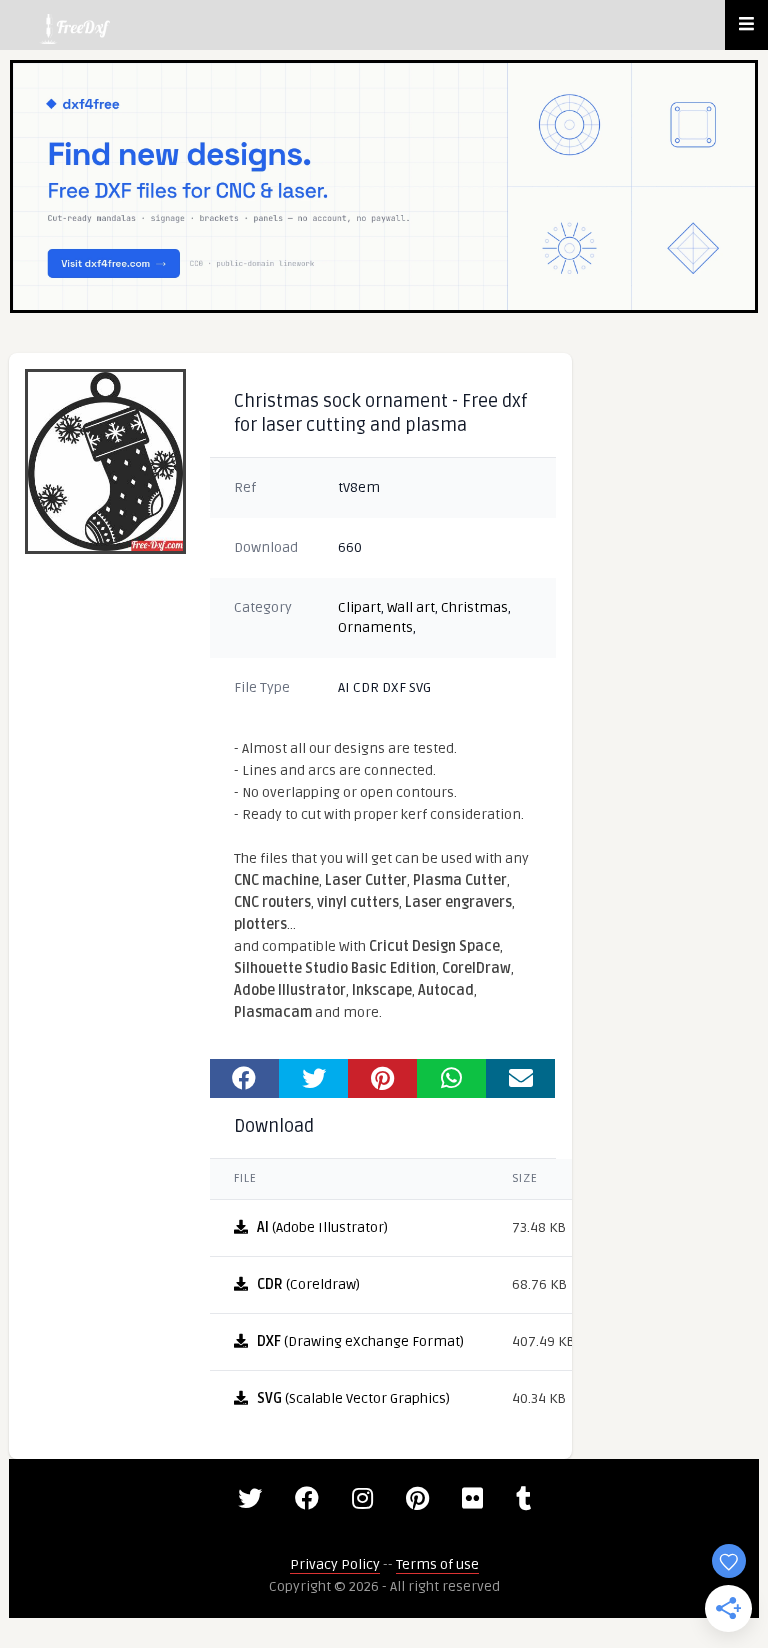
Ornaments (375, 627)
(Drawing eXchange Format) (360, 1341)
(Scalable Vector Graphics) (353, 1398)
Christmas (474, 607)
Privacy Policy (335, 1564)
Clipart (359, 607)
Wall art (411, 607)
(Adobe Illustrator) (322, 1227)
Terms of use (437, 1564)
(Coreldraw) (308, 1284)
